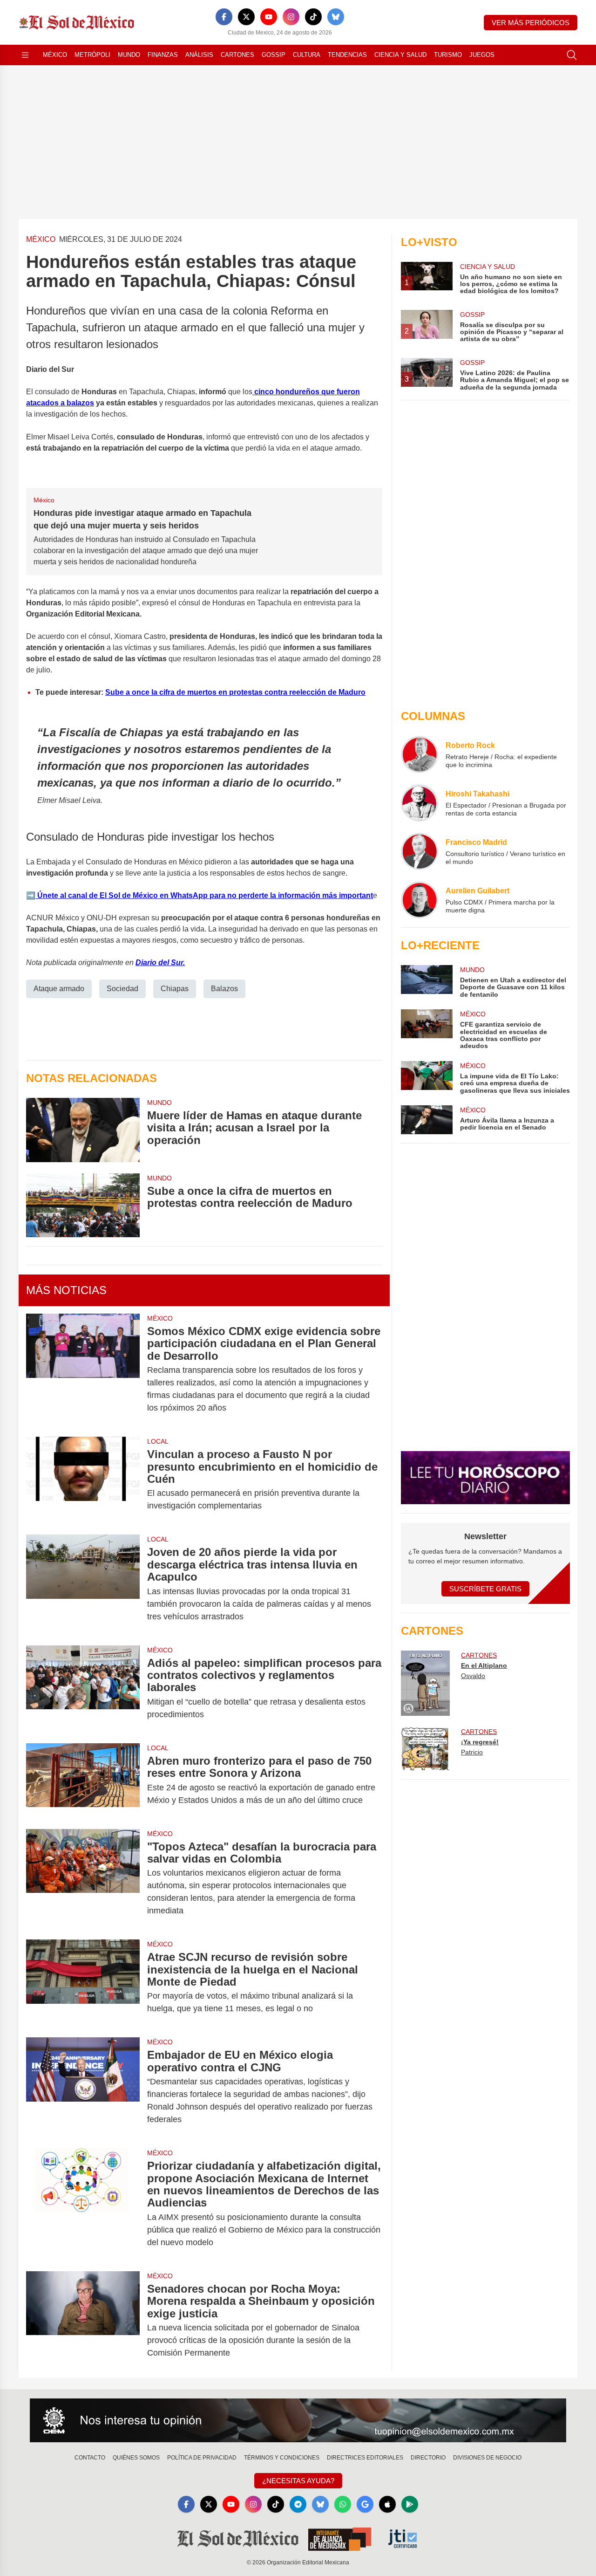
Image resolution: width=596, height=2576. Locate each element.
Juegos (482, 55)
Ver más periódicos (531, 23)
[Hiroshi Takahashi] (420, 803)
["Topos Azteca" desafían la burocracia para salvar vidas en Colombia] (83, 1879)
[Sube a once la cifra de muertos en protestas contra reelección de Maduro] (83, 1205)
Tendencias (347, 55)
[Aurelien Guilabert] (420, 900)
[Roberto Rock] (420, 754)
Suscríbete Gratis (485, 1589)
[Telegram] (298, 2504)
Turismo (448, 55)
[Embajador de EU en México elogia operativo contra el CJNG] (83, 2087)
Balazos (224, 989)
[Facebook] (224, 17)
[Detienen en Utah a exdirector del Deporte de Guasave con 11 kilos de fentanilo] (427, 982)
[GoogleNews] (365, 2504)
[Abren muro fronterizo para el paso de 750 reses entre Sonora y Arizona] (83, 1781)
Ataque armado (59, 989)
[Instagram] (291, 17)
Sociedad (122, 989)
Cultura (307, 55)
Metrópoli (92, 55)
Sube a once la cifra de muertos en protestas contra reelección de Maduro (235, 692)
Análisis (199, 55)
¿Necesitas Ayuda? (298, 2481)
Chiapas (175, 989)
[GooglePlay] (410, 2504)
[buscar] (572, 55)
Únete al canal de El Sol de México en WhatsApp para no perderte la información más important (204, 895)
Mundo (129, 55)
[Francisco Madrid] (420, 851)
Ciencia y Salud (400, 55)
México (55, 55)
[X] (246, 17)
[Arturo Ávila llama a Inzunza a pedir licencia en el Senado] (427, 1120)
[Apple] (387, 2504)
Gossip (274, 55)
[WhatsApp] (343, 2504)
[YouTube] (269, 17)
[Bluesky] (336, 17)
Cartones (237, 55)
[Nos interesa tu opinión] (298, 2420)
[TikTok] (313, 17)
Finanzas (163, 55)
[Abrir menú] (25, 55)
